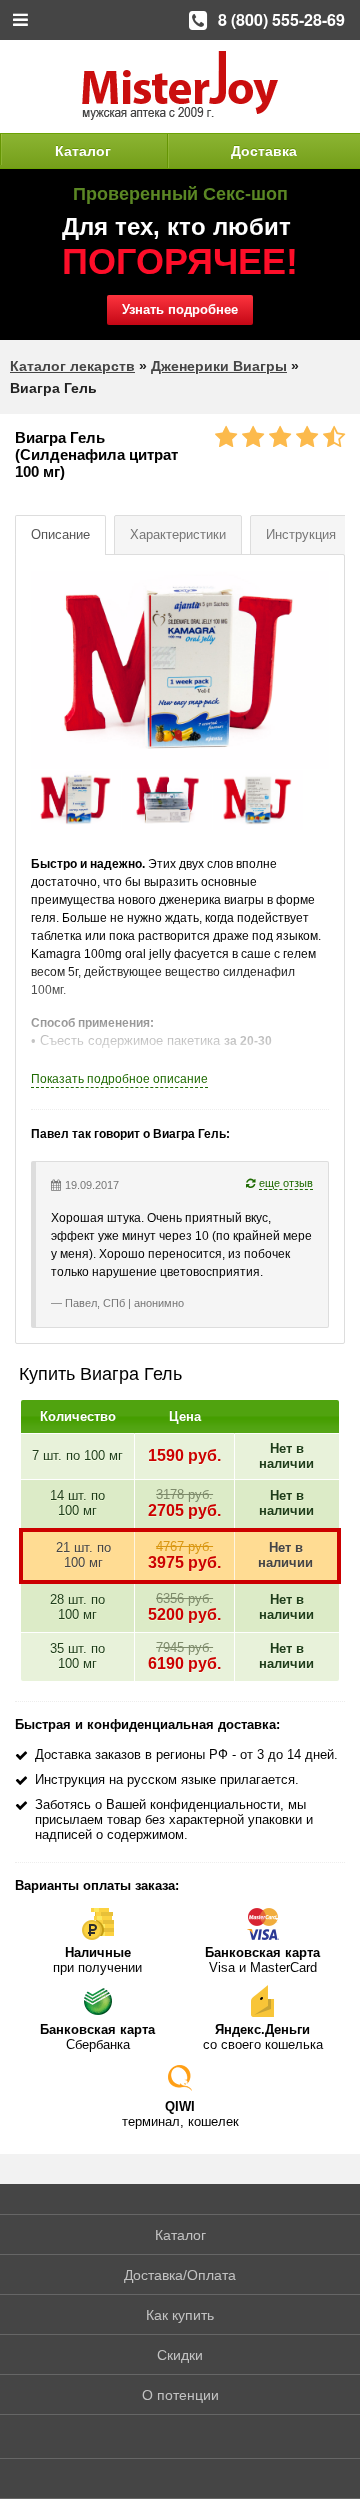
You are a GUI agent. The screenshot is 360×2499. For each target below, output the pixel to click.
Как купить (180, 2315)
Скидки (180, 2355)
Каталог (83, 151)
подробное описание (119, 1079)
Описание (60, 534)
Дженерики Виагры (219, 366)
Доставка (264, 151)
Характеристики (178, 534)
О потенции (180, 2395)
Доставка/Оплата (180, 2275)
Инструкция (301, 534)
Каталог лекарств (72, 366)
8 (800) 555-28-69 (281, 19)
